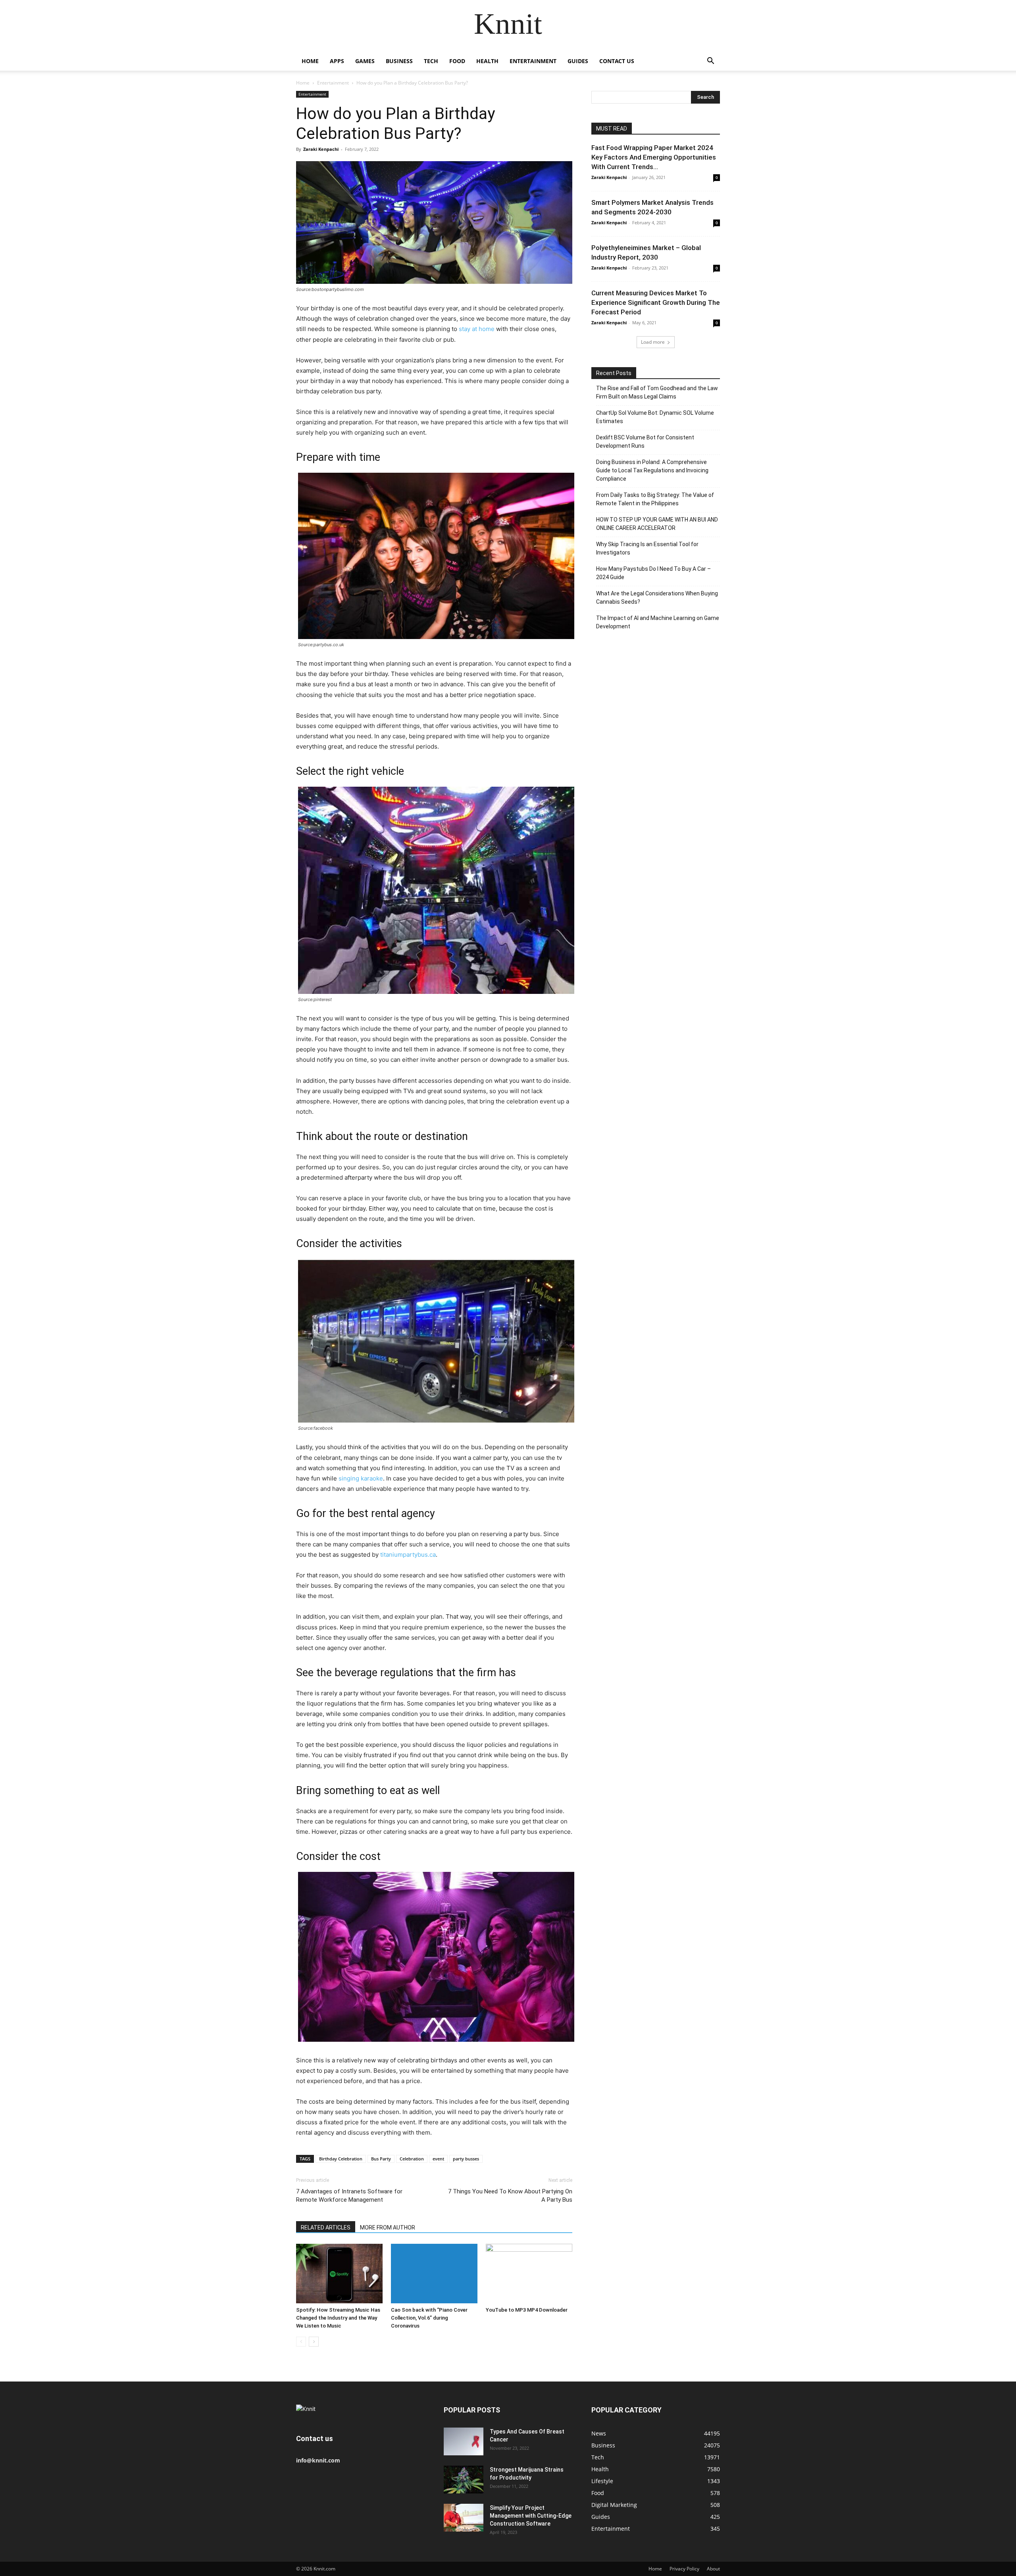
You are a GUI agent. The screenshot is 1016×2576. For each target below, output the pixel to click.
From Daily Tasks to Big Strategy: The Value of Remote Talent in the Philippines (655, 499)
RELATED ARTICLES (326, 2228)
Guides (578, 61)
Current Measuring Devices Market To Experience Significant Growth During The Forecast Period (656, 302)
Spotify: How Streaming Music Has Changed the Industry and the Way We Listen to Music (338, 2318)
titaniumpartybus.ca (408, 1555)
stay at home (477, 329)
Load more (653, 342)
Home (310, 61)
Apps (337, 61)
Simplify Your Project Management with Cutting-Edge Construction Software (531, 2516)
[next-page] (314, 2342)
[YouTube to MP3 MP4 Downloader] (529, 2274)
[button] (710, 62)
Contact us (617, 61)
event (438, 2159)
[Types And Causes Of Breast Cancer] (464, 2441)
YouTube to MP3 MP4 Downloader (527, 2310)
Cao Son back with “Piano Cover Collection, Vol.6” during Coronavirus (429, 2318)
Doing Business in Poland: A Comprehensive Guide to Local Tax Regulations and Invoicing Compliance (652, 470)
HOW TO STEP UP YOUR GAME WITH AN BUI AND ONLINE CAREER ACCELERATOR (657, 524)
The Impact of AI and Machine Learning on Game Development (658, 622)
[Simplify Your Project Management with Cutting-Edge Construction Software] (464, 2518)
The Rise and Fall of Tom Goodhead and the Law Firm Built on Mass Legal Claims (657, 392)
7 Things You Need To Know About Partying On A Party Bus (510, 2196)
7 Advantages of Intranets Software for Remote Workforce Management (349, 2196)
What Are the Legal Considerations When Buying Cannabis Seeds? (657, 598)
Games (365, 61)
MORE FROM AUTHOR (388, 2228)
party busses (466, 2159)
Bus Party (381, 2159)
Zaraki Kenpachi (321, 149)
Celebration (412, 2159)
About (713, 2569)
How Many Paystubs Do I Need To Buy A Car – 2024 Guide (653, 573)
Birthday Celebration (341, 2159)
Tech (431, 61)
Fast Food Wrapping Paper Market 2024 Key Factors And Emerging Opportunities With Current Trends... (654, 157)
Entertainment (533, 61)
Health (487, 61)
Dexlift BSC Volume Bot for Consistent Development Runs (645, 442)
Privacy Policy (684, 2569)
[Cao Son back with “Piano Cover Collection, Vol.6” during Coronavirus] (434, 2274)
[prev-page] (301, 2342)
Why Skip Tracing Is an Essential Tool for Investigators (647, 548)
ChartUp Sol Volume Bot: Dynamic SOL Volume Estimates (655, 417)
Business (399, 61)
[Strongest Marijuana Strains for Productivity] (464, 2480)
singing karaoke (361, 1478)
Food (457, 61)
